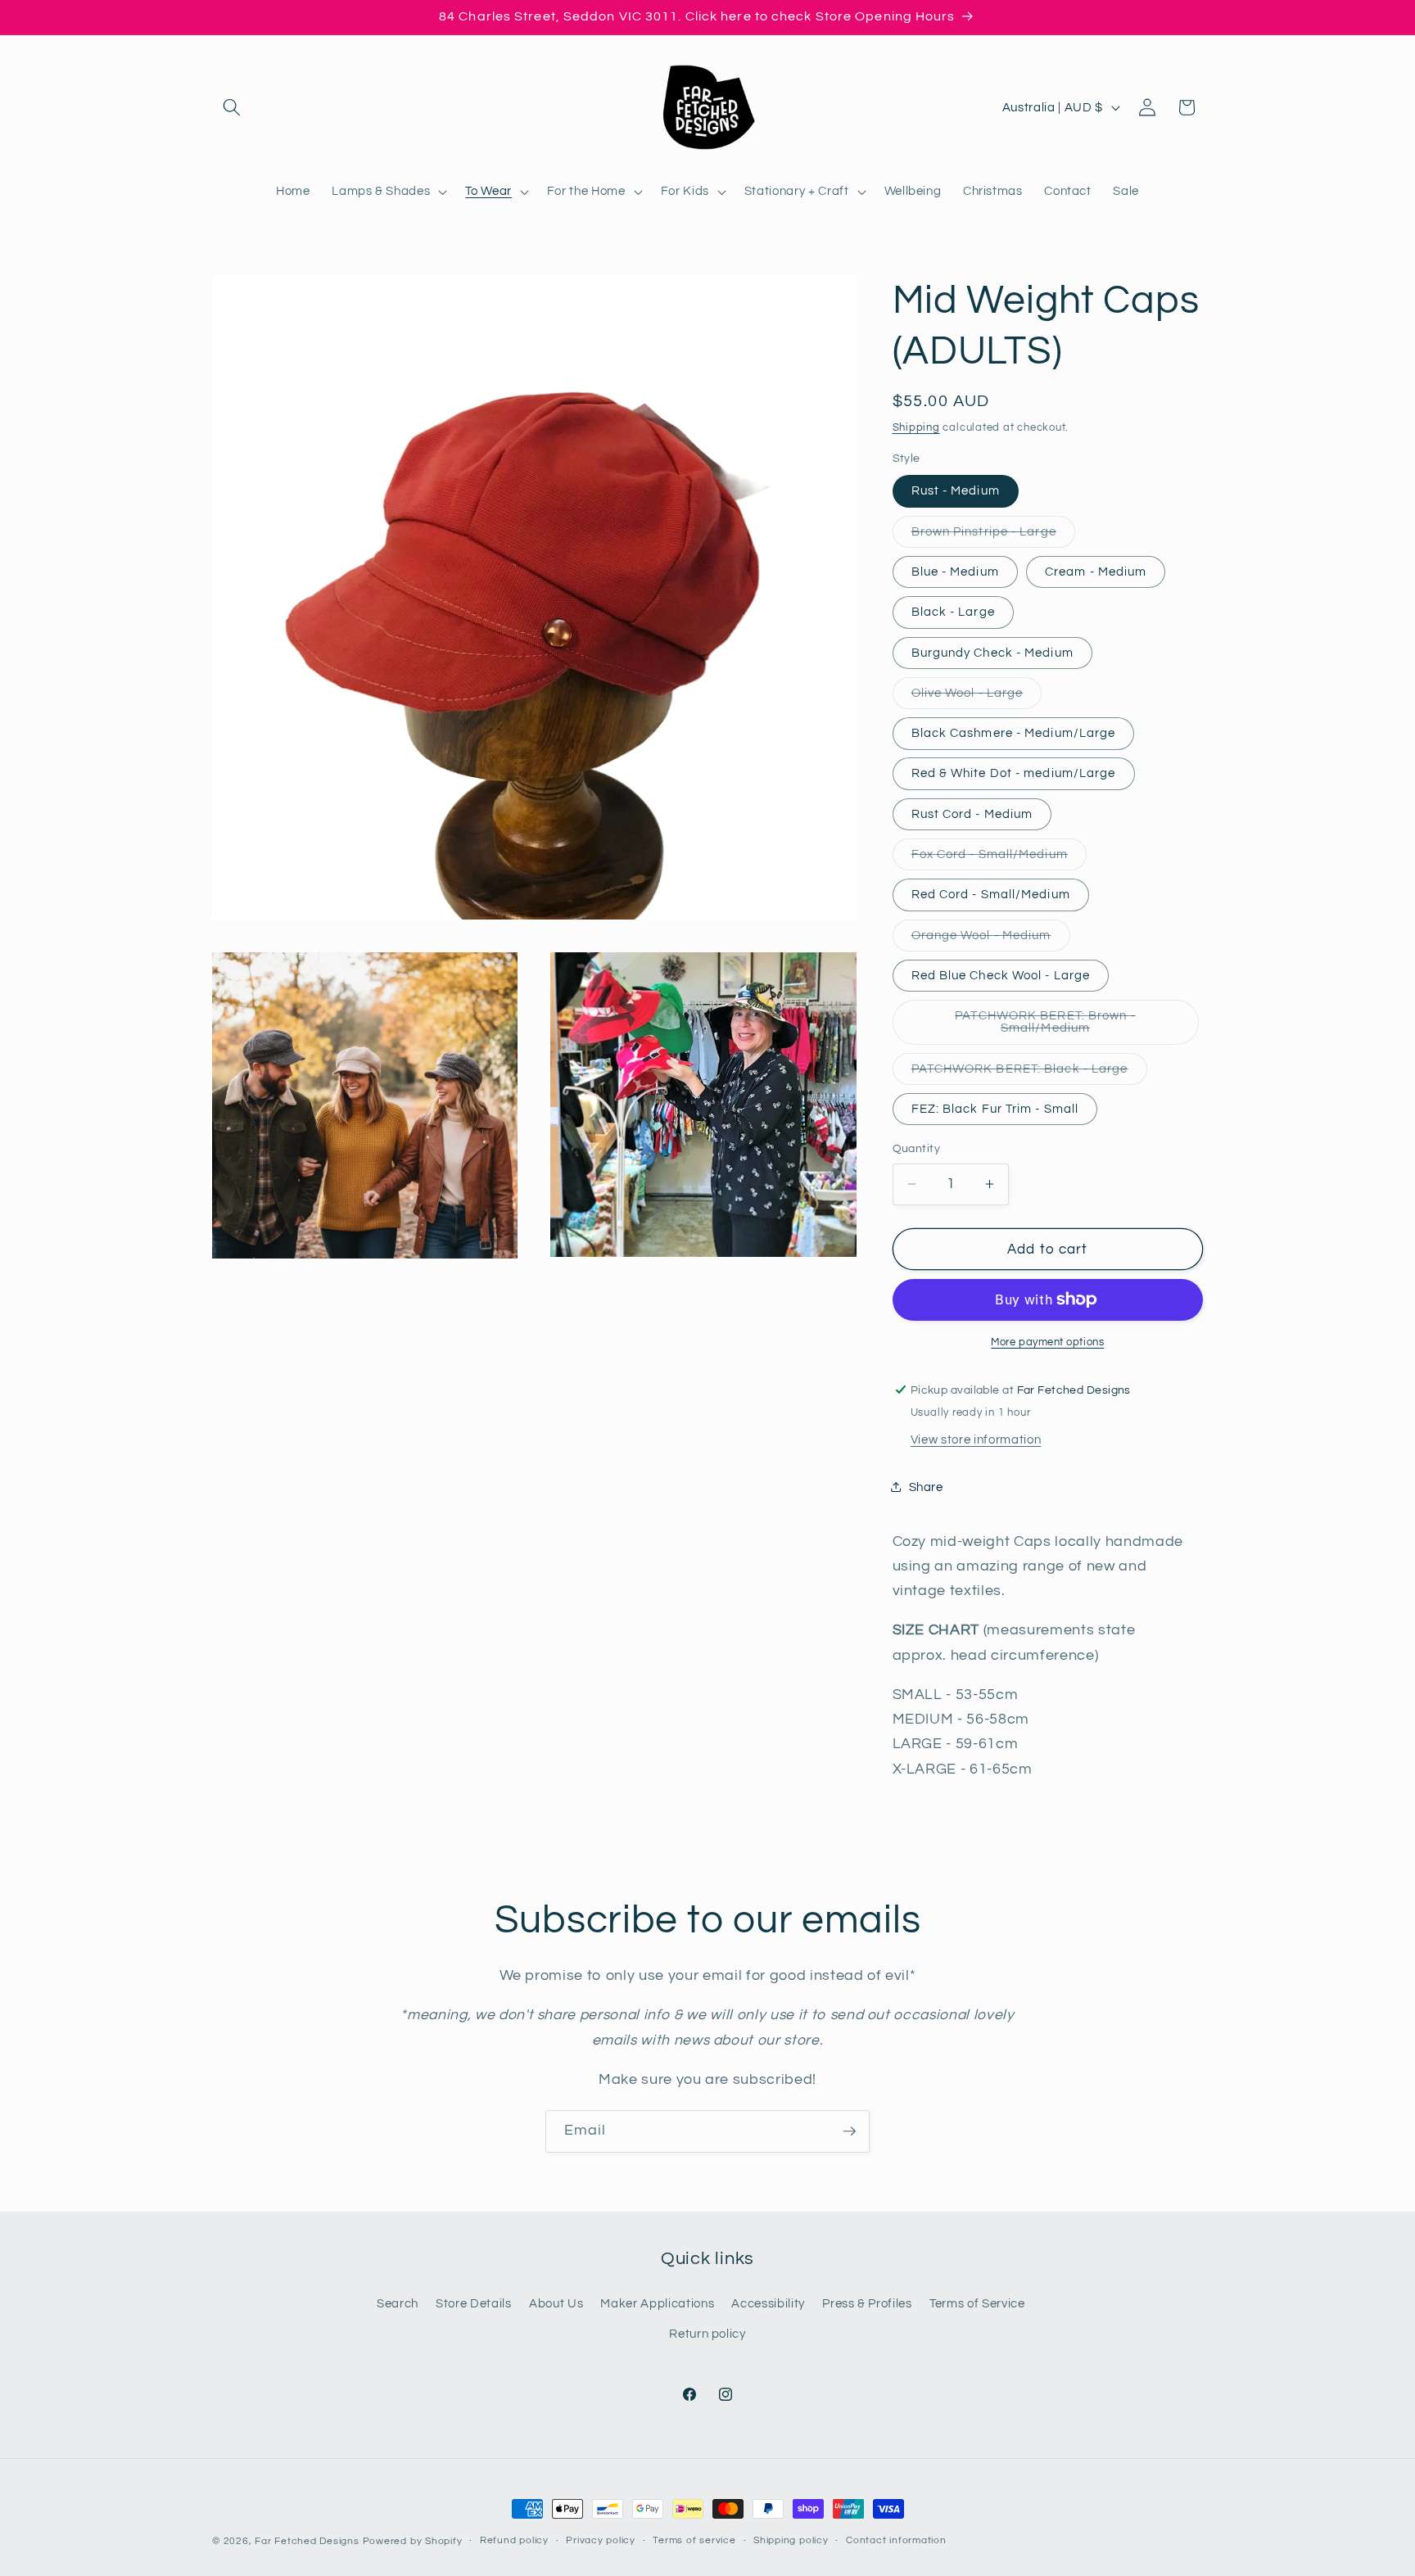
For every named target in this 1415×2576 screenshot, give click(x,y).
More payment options (1047, 1342)
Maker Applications (657, 2303)
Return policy (707, 2334)
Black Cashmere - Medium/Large (1014, 733)
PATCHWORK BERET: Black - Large (1029, 1072)
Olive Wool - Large (977, 696)
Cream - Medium (1096, 571)
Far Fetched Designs (307, 2541)
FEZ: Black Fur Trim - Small (995, 1109)
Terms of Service (977, 2303)
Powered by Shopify (413, 2541)
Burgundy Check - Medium (992, 652)
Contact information (896, 2540)
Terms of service (694, 2540)
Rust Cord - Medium (972, 813)
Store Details (474, 2303)
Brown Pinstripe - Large (993, 535)
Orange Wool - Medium (991, 939)
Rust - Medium (956, 490)
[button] (232, 107)
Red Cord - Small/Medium (991, 894)
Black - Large (953, 612)
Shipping (916, 427)
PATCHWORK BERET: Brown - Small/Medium (1058, 1027)
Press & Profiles (867, 2303)
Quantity (917, 1148)
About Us (556, 2303)
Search (398, 2303)
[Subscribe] (849, 2131)
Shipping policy (791, 2540)
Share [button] (926, 1486)
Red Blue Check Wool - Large (1001, 974)
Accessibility (768, 2303)
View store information (976, 1439)
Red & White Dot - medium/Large (1014, 773)
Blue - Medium (955, 571)
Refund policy (514, 2540)
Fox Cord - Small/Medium (999, 858)
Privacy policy (601, 2540)
